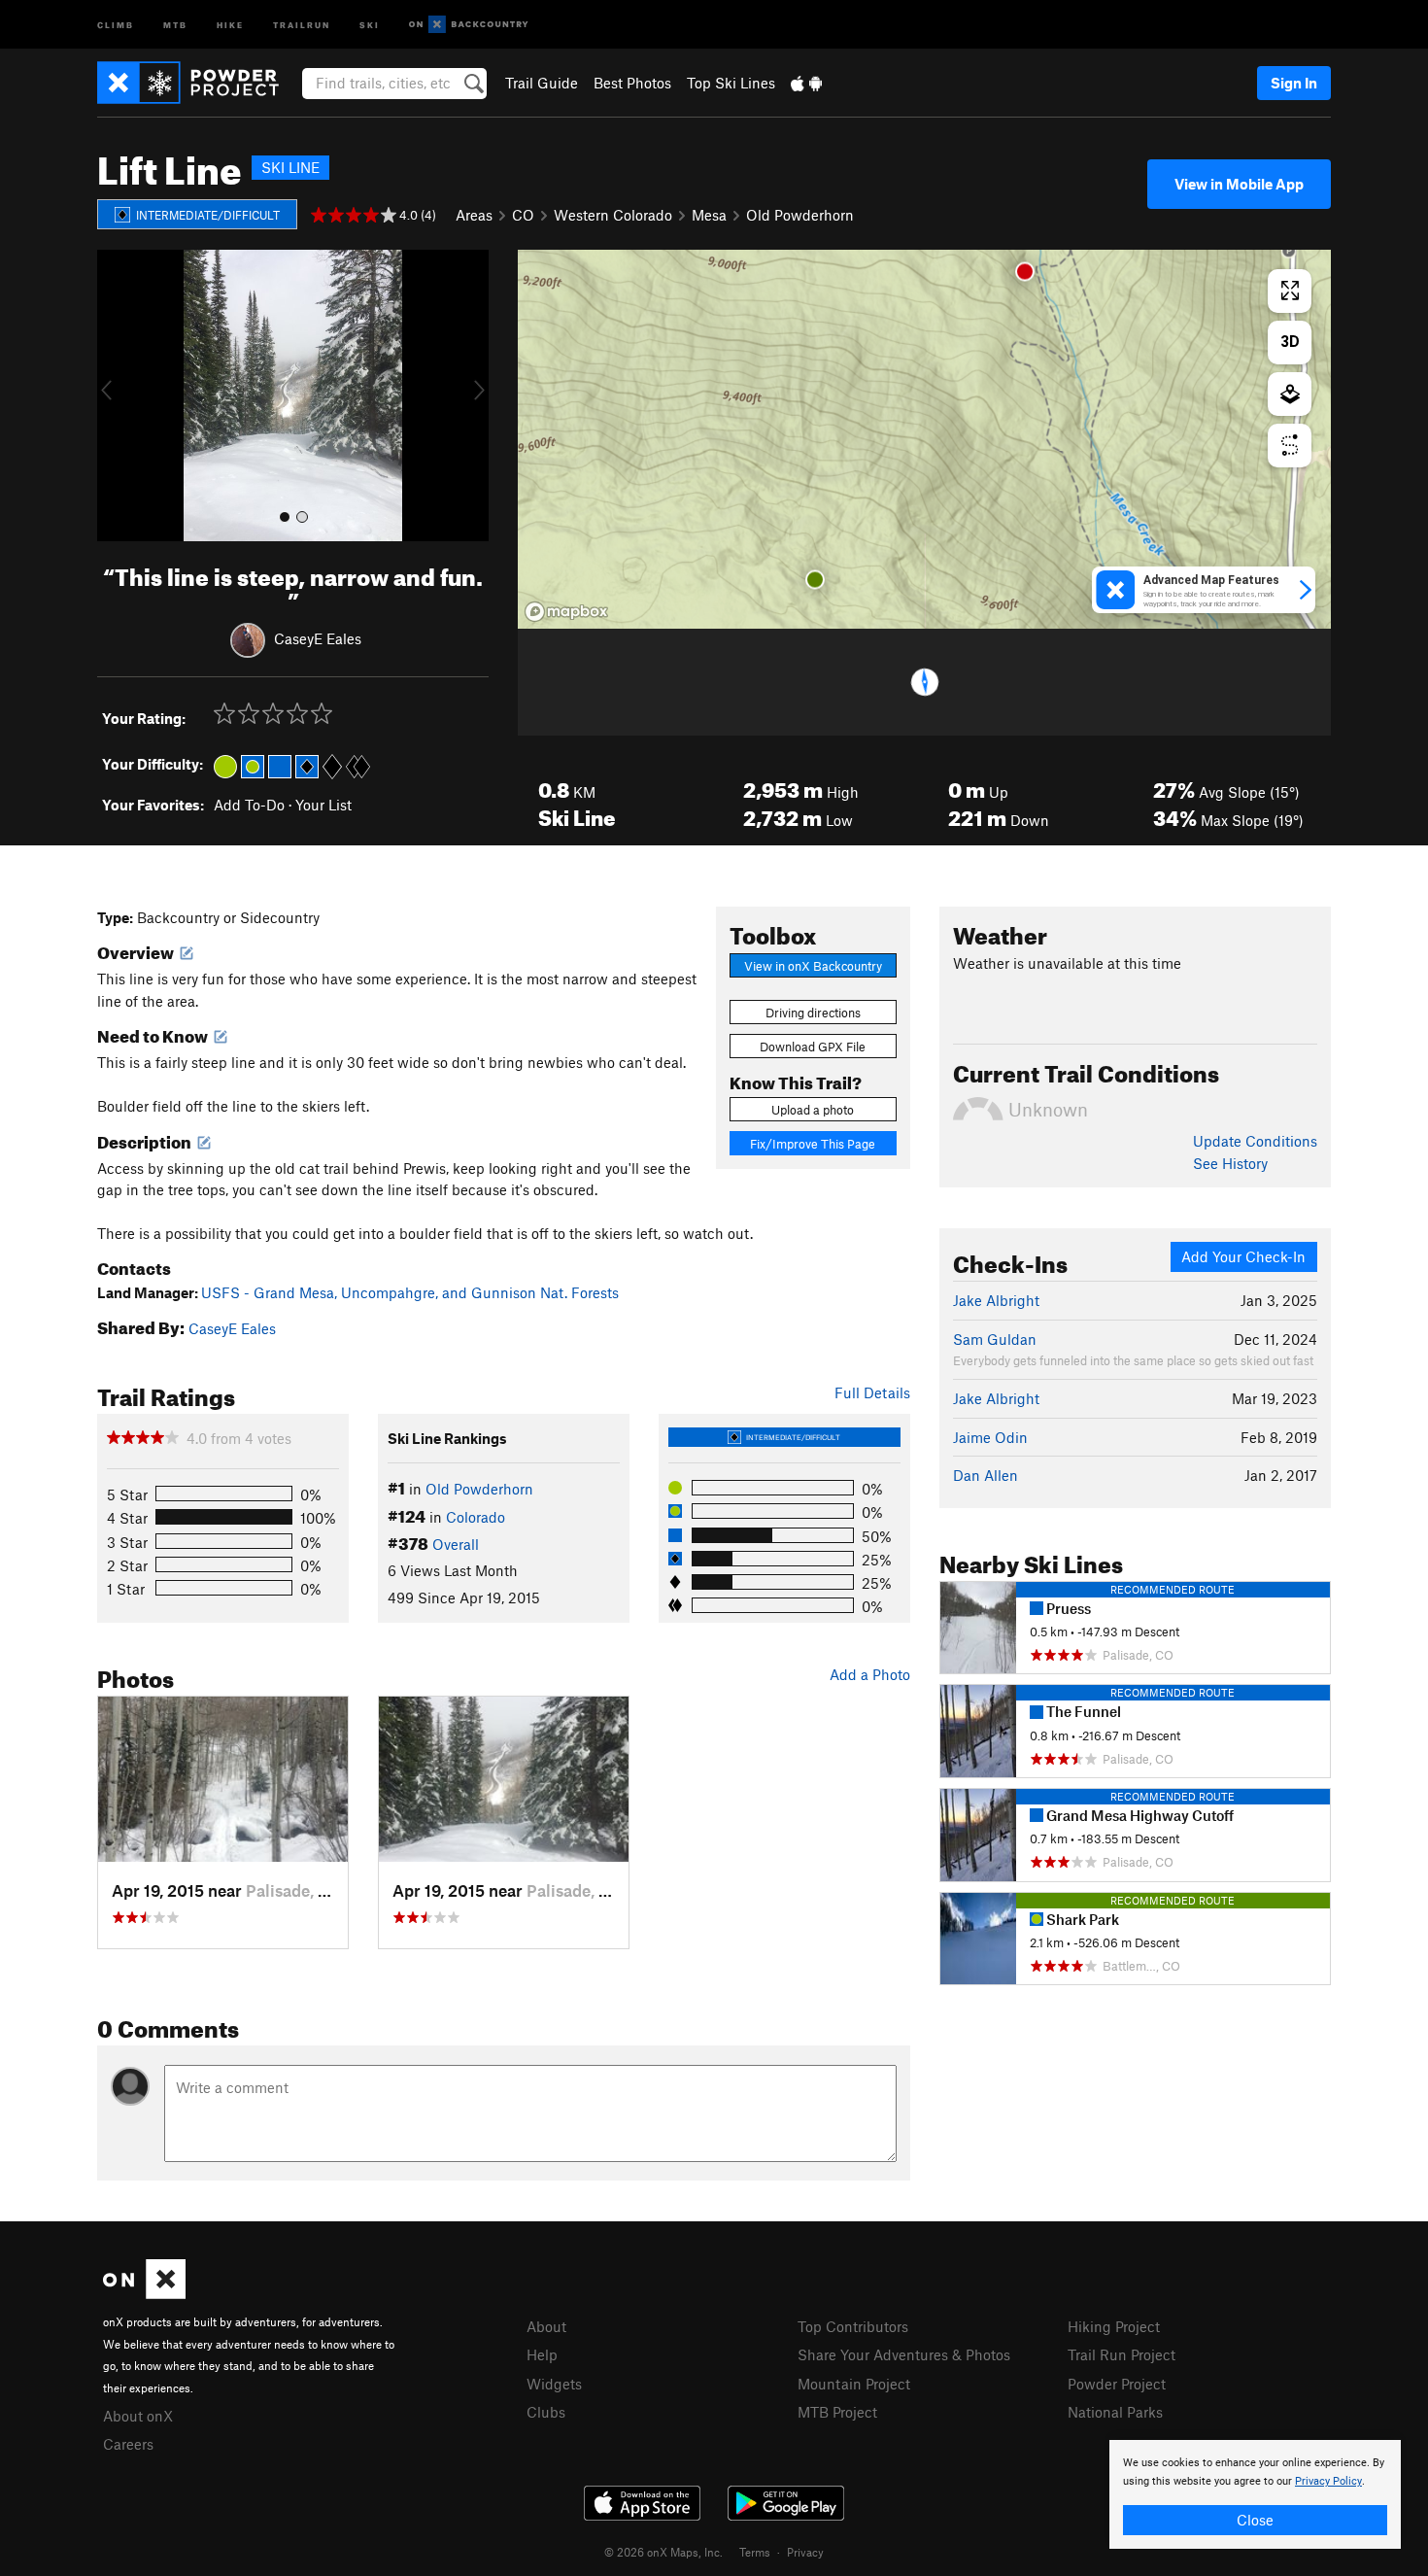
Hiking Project (1114, 2326)
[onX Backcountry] (469, 25)
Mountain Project (854, 2384)
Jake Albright (996, 1300)
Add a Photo (870, 1674)
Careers (128, 2444)
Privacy (805, 2552)
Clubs (546, 2412)
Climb (116, 24)
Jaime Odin (990, 1437)
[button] (117, 395)
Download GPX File (813, 1047)
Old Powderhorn (800, 215)
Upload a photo (813, 1110)
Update (1255, 1141)
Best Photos (632, 83)
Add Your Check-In (1243, 1256)
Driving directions (813, 1013)
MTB (175, 24)
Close (1255, 2520)
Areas (474, 215)
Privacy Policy (1328, 2481)
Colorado (476, 1517)
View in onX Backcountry (813, 966)
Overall (456, 1544)
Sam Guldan (995, 1339)
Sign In (1294, 83)
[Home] (198, 83)
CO (523, 215)
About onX (138, 2416)
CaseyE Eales (318, 637)
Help (542, 2354)
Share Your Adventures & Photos (904, 2354)
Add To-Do (249, 805)
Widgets (554, 2384)
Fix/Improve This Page (813, 1144)
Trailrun (302, 24)
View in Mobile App (1239, 184)
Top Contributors (853, 2326)
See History (1230, 1163)
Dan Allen (986, 1475)
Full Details (872, 1392)
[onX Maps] (144, 2293)
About (546, 2326)
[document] (1255, 2494)
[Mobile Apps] (806, 83)
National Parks (1115, 2412)
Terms (755, 2552)
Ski (370, 24)
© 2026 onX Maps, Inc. (663, 2552)
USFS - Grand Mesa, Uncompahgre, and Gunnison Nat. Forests (410, 1292)
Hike (230, 24)
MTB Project (837, 2412)
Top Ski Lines (731, 83)
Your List (323, 805)
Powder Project (1117, 2384)
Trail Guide (542, 83)
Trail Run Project (1122, 2354)
